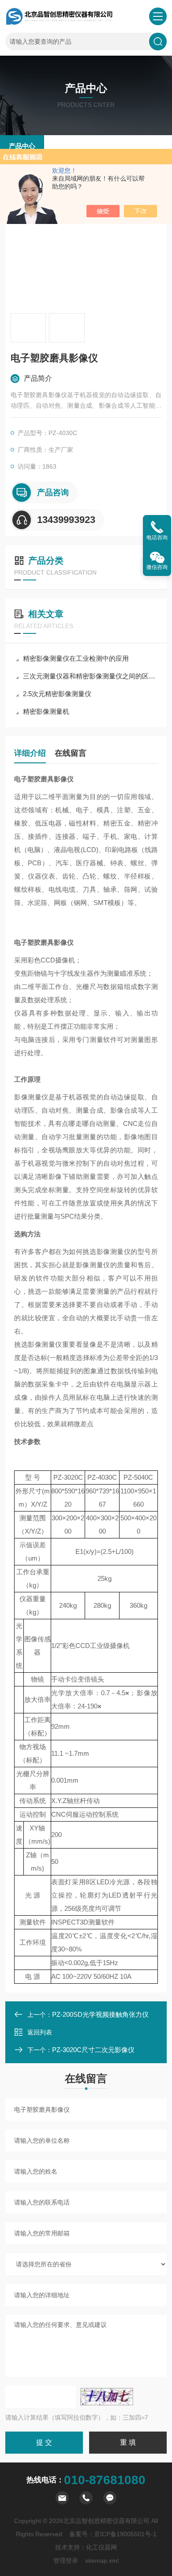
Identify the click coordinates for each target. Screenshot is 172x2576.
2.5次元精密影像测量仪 (57, 694)
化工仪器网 (101, 2547)
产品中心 (22, 146)
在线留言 (71, 753)
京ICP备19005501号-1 (125, 2534)
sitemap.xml (102, 2561)
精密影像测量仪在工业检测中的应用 (76, 658)
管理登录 (66, 2561)
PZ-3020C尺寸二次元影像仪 (93, 2050)
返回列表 (40, 2032)
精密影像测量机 (46, 711)
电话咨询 (157, 538)
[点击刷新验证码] (107, 2397)
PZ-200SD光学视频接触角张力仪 (100, 2014)
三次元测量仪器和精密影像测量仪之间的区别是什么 (90, 676)
